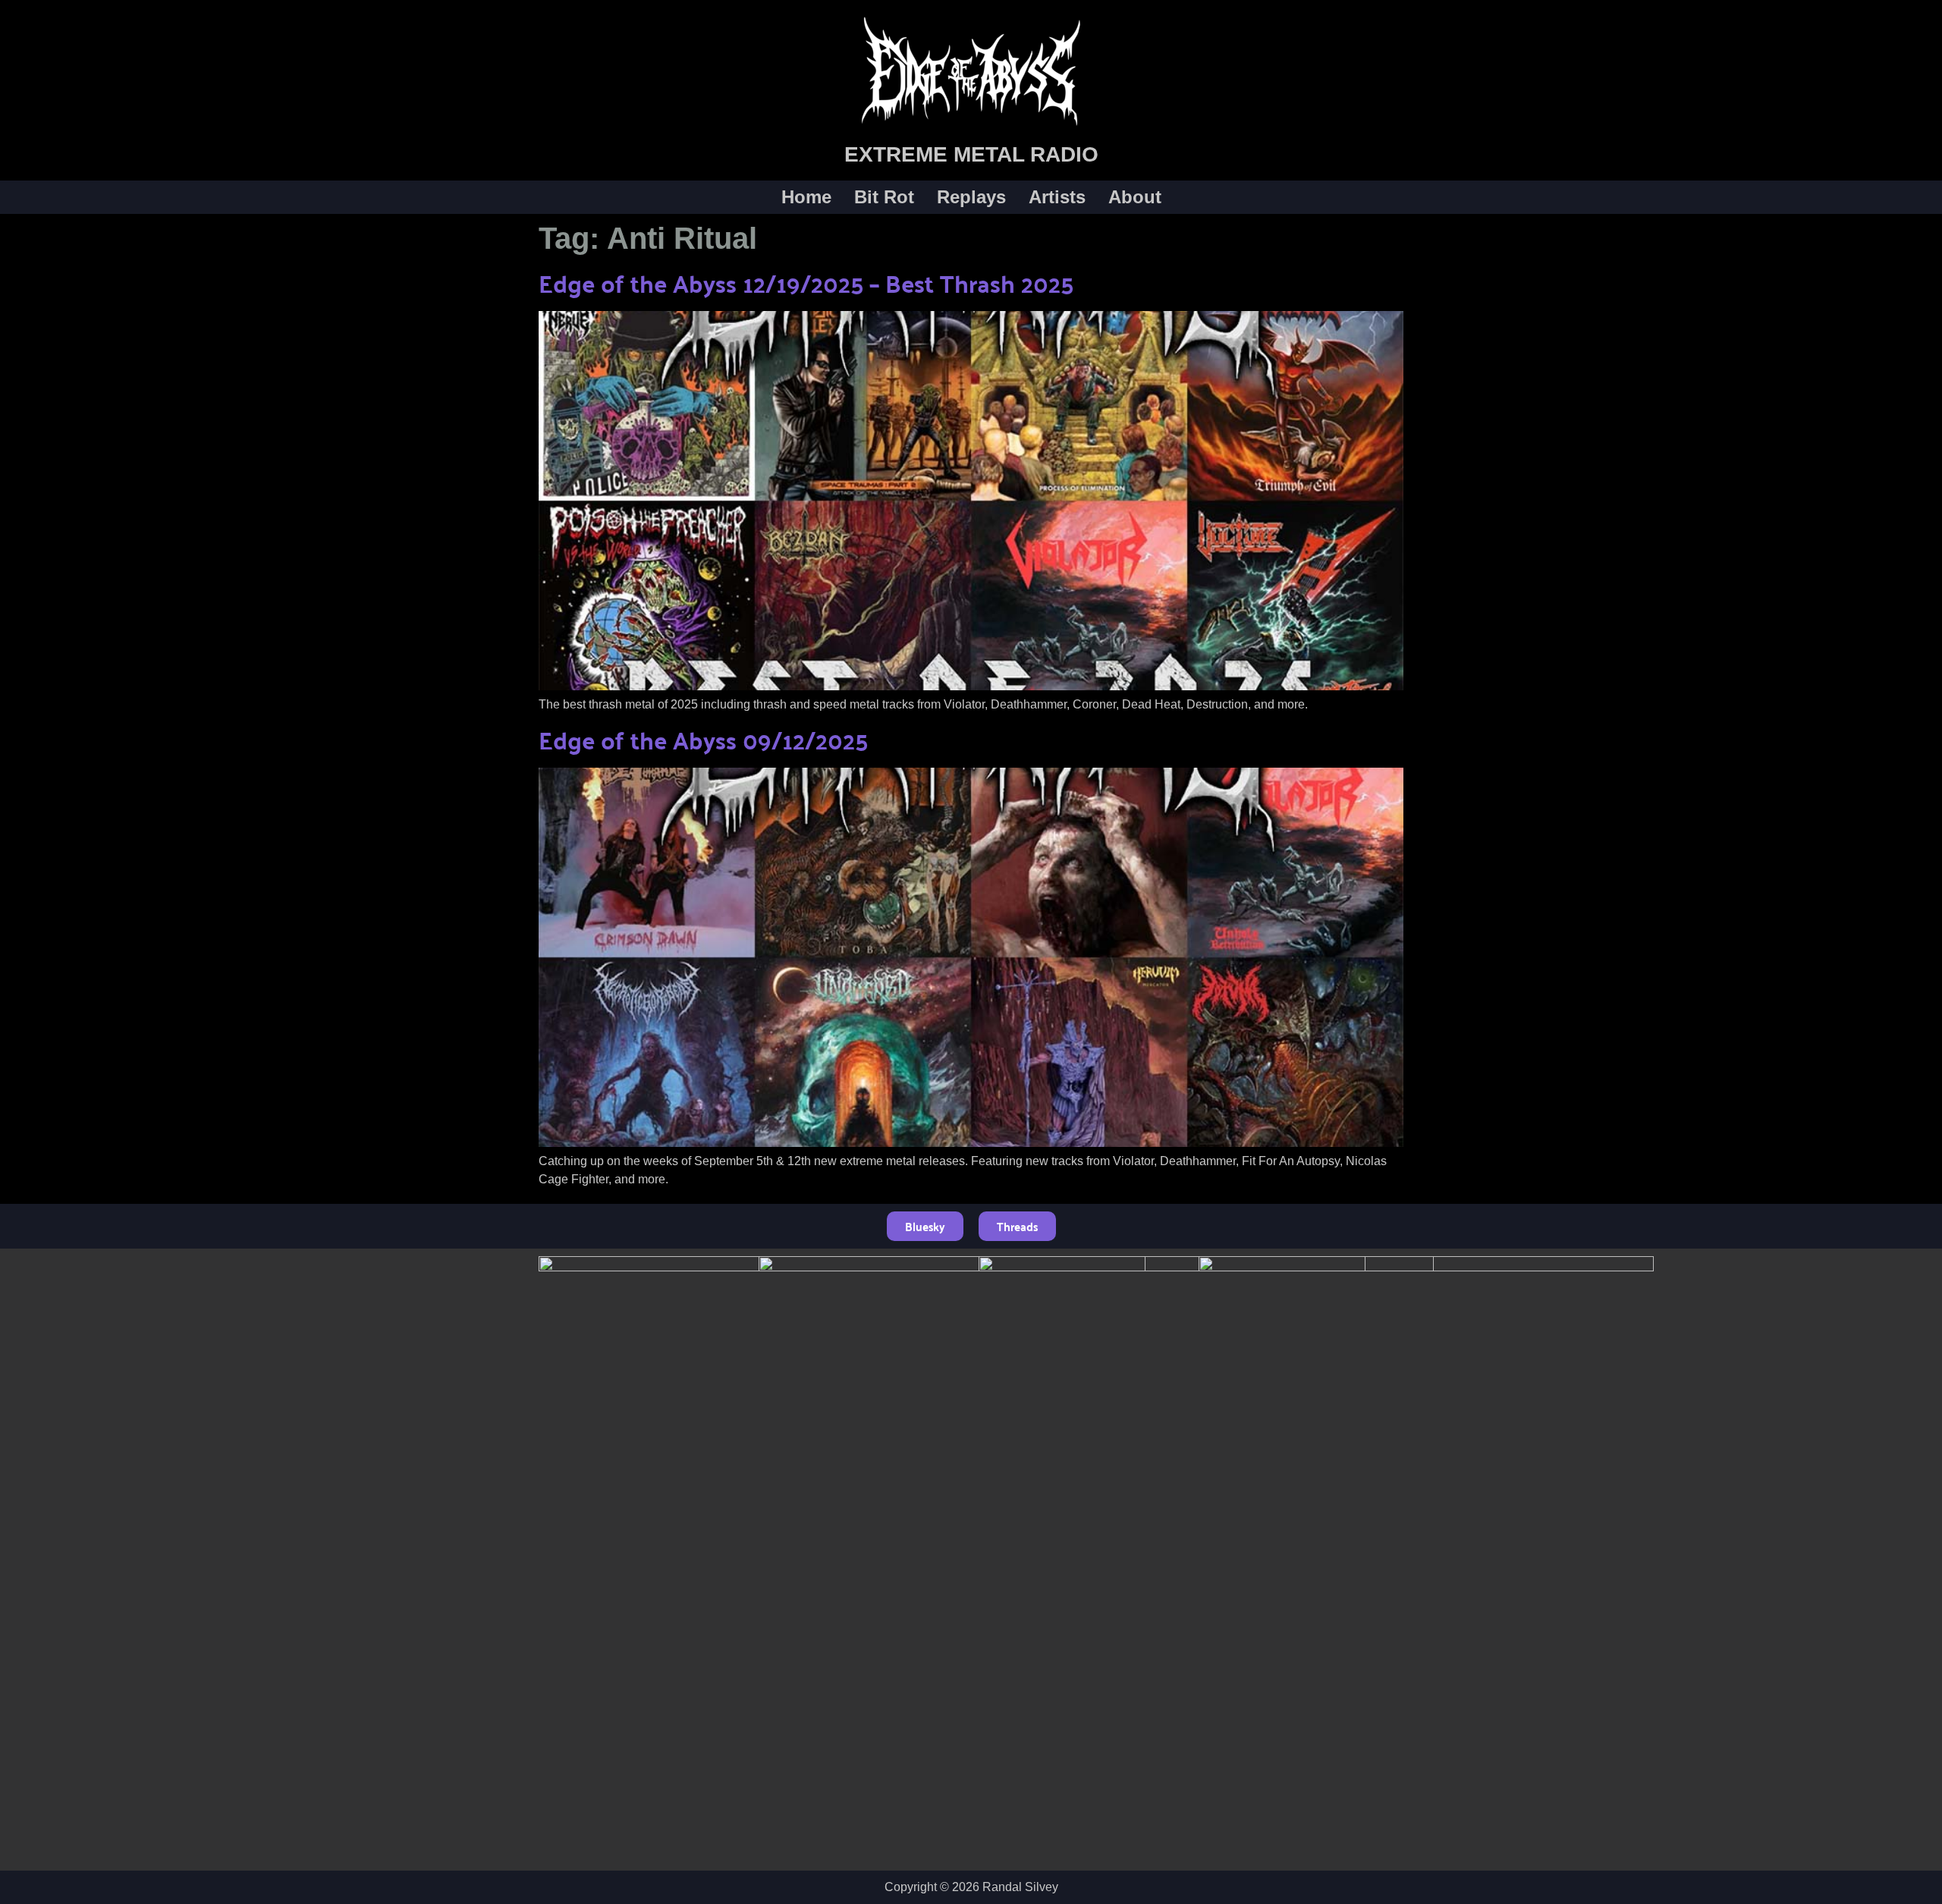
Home (806, 197)
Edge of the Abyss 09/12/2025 (703, 739)
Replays (971, 197)
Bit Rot (884, 197)
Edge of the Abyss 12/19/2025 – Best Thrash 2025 (806, 283)
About (1135, 197)
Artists (1057, 197)
